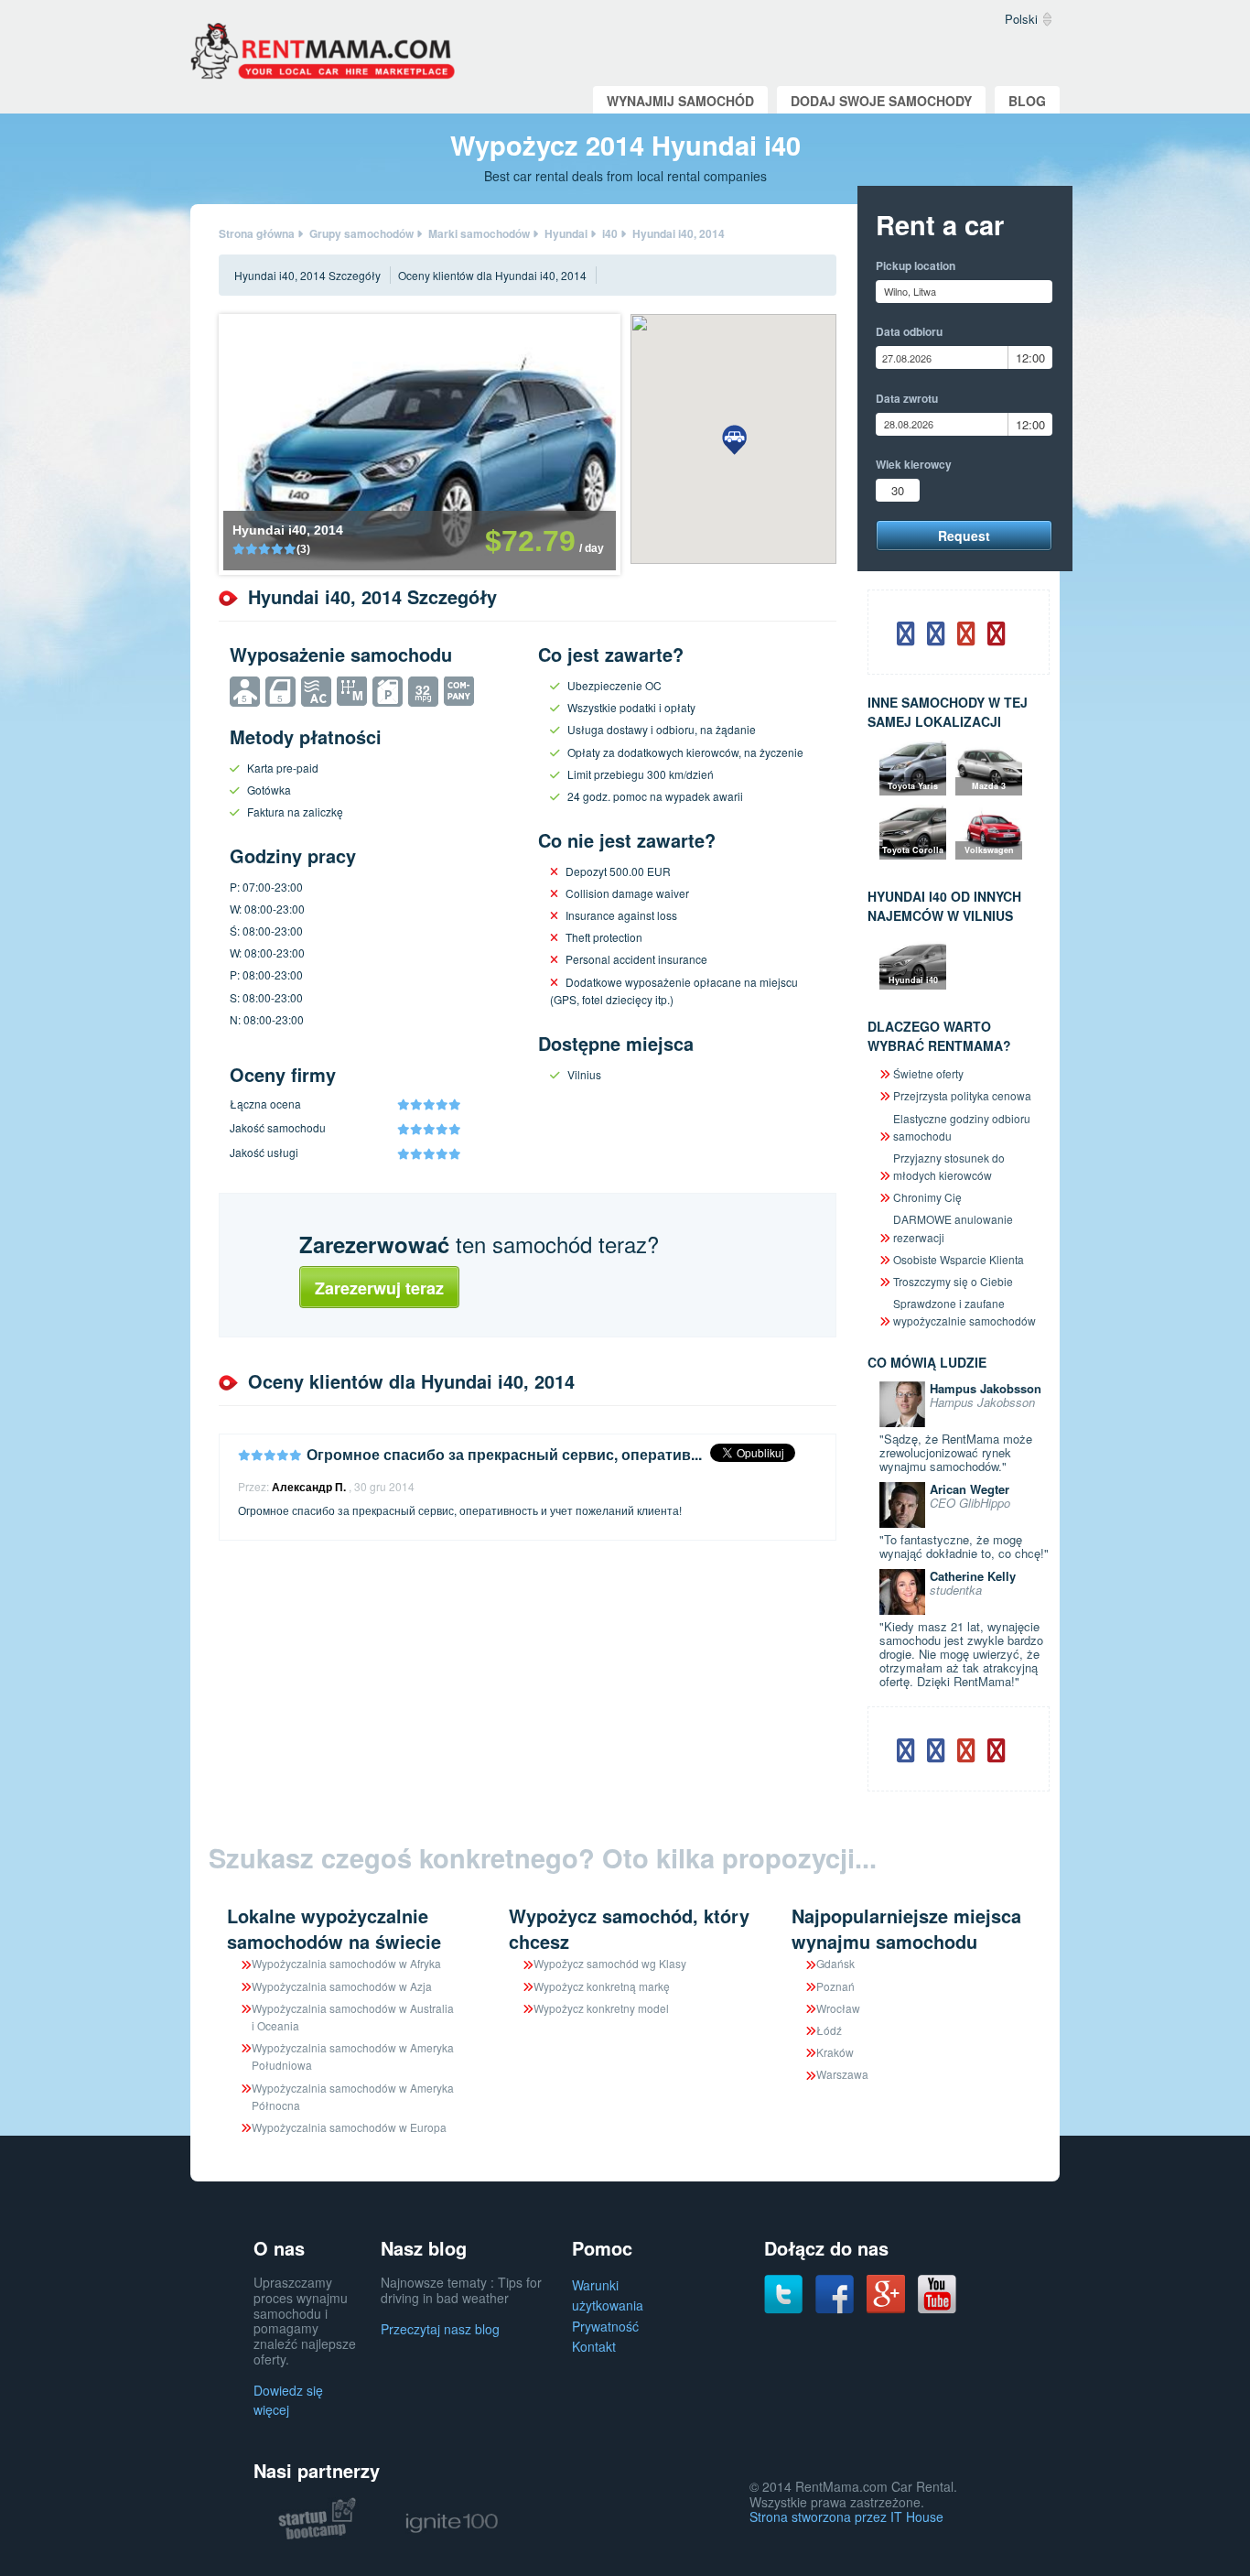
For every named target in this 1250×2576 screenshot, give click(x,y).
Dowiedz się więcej (288, 2400)
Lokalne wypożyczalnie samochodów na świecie (334, 1928)
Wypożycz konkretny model (601, 2008)
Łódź (829, 2030)
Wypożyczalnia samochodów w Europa (349, 2127)
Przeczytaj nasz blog (440, 2329)
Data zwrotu (907, 398)
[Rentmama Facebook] (835, 2292)
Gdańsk (835, 1963)
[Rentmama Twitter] (783, 2292)
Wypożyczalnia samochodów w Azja (342, 1986)
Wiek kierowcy (914, 464)
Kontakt (594, 2346)
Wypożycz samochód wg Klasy (610, 1963)
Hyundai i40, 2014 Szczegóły (307, 275)
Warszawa (842, 2074)
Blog (1027, 101)
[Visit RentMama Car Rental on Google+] (886, 2292)
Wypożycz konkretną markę (602, 1986)
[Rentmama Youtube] (937, 2292)
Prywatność (605, 2326)
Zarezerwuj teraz (379, 1288)
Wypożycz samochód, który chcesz (629, 1928)
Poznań (835, 1986)
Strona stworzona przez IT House (846, 2516)
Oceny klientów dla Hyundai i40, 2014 (492, 275)
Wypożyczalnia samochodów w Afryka (346, 1963)
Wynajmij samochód (680, 101)
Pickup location (916, 265)
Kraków (835, 2052)
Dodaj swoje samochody (881, 101)
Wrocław (838, 2008)
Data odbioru (909, 331)
